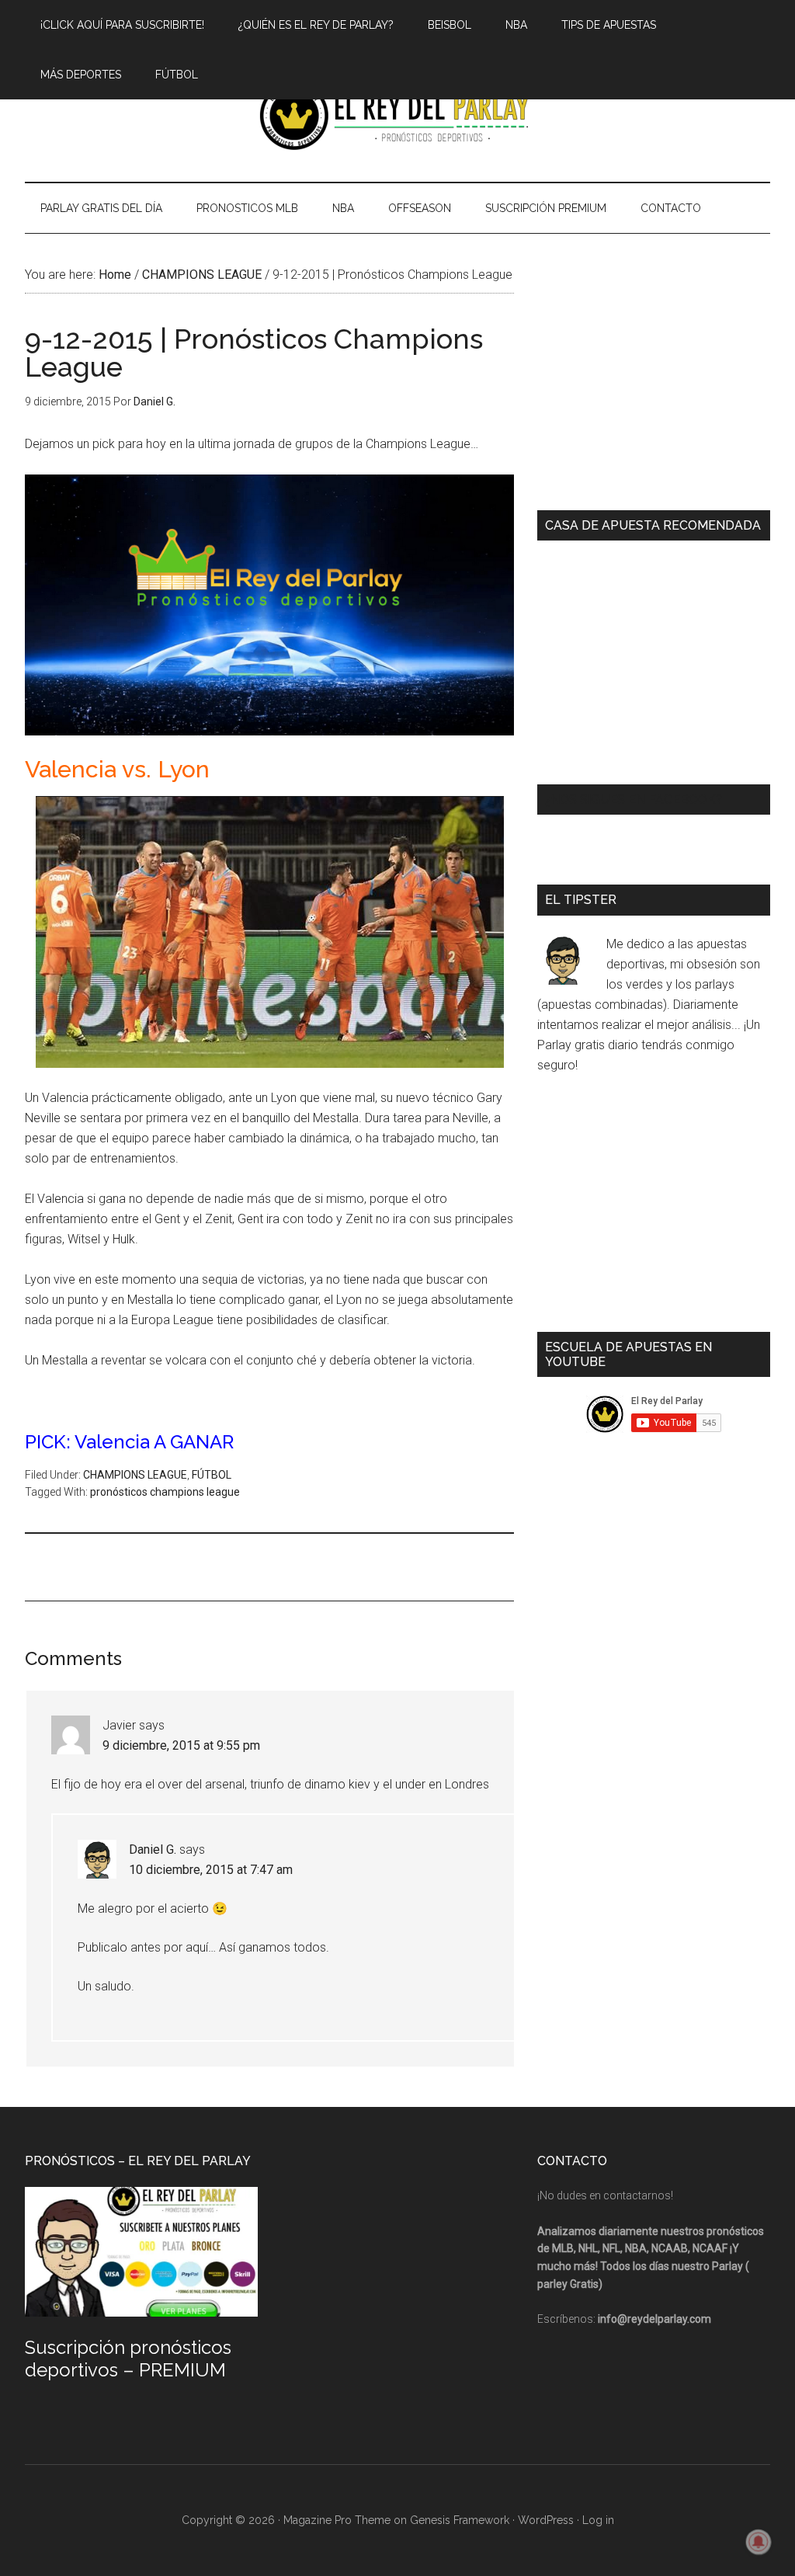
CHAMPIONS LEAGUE (135, 1475)
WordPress (546, 2520)
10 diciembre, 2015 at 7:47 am (211, 1870)
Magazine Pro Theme (337, 2520)
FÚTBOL (212, 1475)
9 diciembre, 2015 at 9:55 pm (181, 1745)
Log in (598, 2520)
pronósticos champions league (165, 1492)
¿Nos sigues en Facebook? (634, 800)
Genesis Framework (460, 2520)
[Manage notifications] (759, 2542)
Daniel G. (153, 1849)
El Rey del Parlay (397, 116)
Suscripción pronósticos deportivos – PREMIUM (128, 2359)
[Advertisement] (307, 1565)
